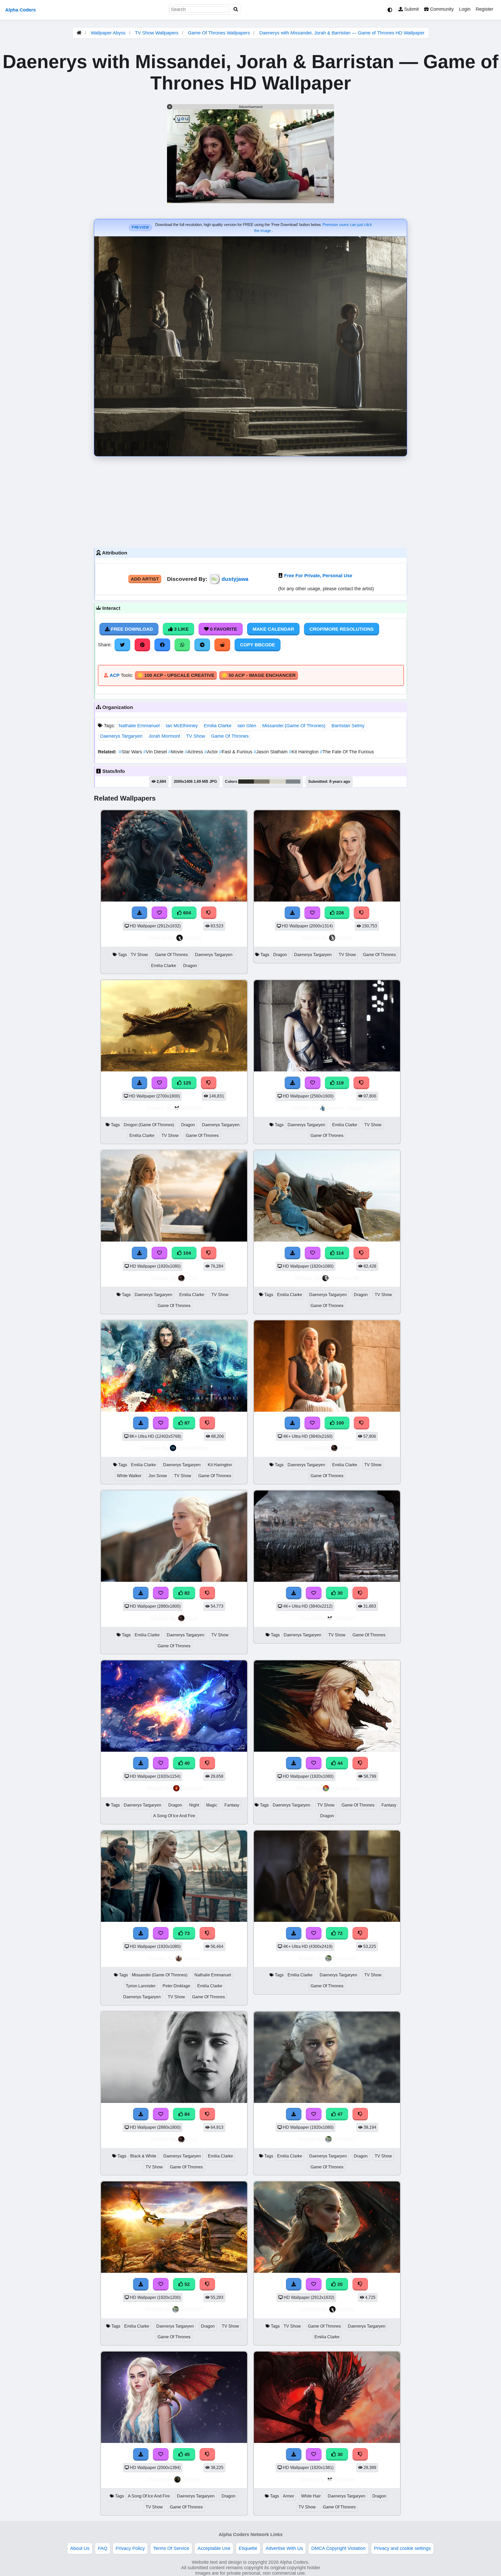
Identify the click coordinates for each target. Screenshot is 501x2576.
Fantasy (232, 1805)
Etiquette (248, 2548)
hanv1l (192, 1958)
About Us (80, 2548)
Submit (411, 9)
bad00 (345, 938)
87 (186, 1423)
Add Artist (145, 579)
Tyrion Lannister (141, 1986)
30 (339, 1593)
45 (186, 2454)
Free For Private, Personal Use (318, 576)
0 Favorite (223, 629)
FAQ (103, 2548)
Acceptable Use (214, 2548)
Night (194, 1805)
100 (339, 1423)
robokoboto (345, 1788)
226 (339, 913)
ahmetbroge (193, 1448)
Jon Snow (158, 1476)
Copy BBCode (258, 645)
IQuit (192, 1278)
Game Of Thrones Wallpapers (220, 33)
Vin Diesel (156, 752)
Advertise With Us (284, 2548)
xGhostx (192, 1108)
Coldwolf (192, 1788)
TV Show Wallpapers (157, 33)
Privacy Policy (130, 2548)
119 (339, 1083)
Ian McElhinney (182, 726)
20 (339, 2284)
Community (441, 9)
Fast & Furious (236, 752)
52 (186, 2284)
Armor (288, 2496)
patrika (193, 938)
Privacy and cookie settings (402, 2548)
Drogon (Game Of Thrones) (149, 1125)
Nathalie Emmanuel (139, 726)
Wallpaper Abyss (108, 33)
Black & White (143, 2156)
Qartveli (192, 2479)
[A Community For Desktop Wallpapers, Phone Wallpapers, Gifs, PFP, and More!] (79, 33)
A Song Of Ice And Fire (174, 1816)
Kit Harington (304, 752)
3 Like (181, 629)
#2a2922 (246, 782)
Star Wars (131, 752)
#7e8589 (293, 782)
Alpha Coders (20, 10)
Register (484, 9)
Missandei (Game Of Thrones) (294, 726)
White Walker (129, 1476)
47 (339, 2114)
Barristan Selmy (348, 726)
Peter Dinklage (176, 1986)
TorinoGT (345, 1958)
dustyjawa (235, 579)
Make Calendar (273, 629)
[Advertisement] (250, 501)
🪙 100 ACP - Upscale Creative (176, 675)
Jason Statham (271, 752)
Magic (212, 1805)
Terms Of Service (171, 2548)
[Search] (236, 10)
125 (186, 1083)
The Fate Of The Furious (347, 752)
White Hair (311, 2496)
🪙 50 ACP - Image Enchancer (259, 675)
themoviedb (345, 1278)
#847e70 (262, 782)
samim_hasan (345, 1108)
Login (465, 9)
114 (339, 1253)
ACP (115, 675)
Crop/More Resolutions (342, 629)
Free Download (131, 629)
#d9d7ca (278, 782)
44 (339, 1763)
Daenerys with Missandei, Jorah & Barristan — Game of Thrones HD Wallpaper (342, 33)
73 (186, 1933)
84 (186, 2114)
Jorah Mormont (164, 736)
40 (186, 1763)
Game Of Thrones (230, 736)
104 (186, 1253)
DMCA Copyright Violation (338, 2548)
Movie (177, 752)
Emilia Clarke (218, 726)
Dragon (190, 966)
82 (186, 1593)
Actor (212, 752)
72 (339, 1933)
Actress (195, 752)
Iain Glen (247, 726)
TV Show (196, 736)
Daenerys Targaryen (121, 736)
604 (186, 913)
